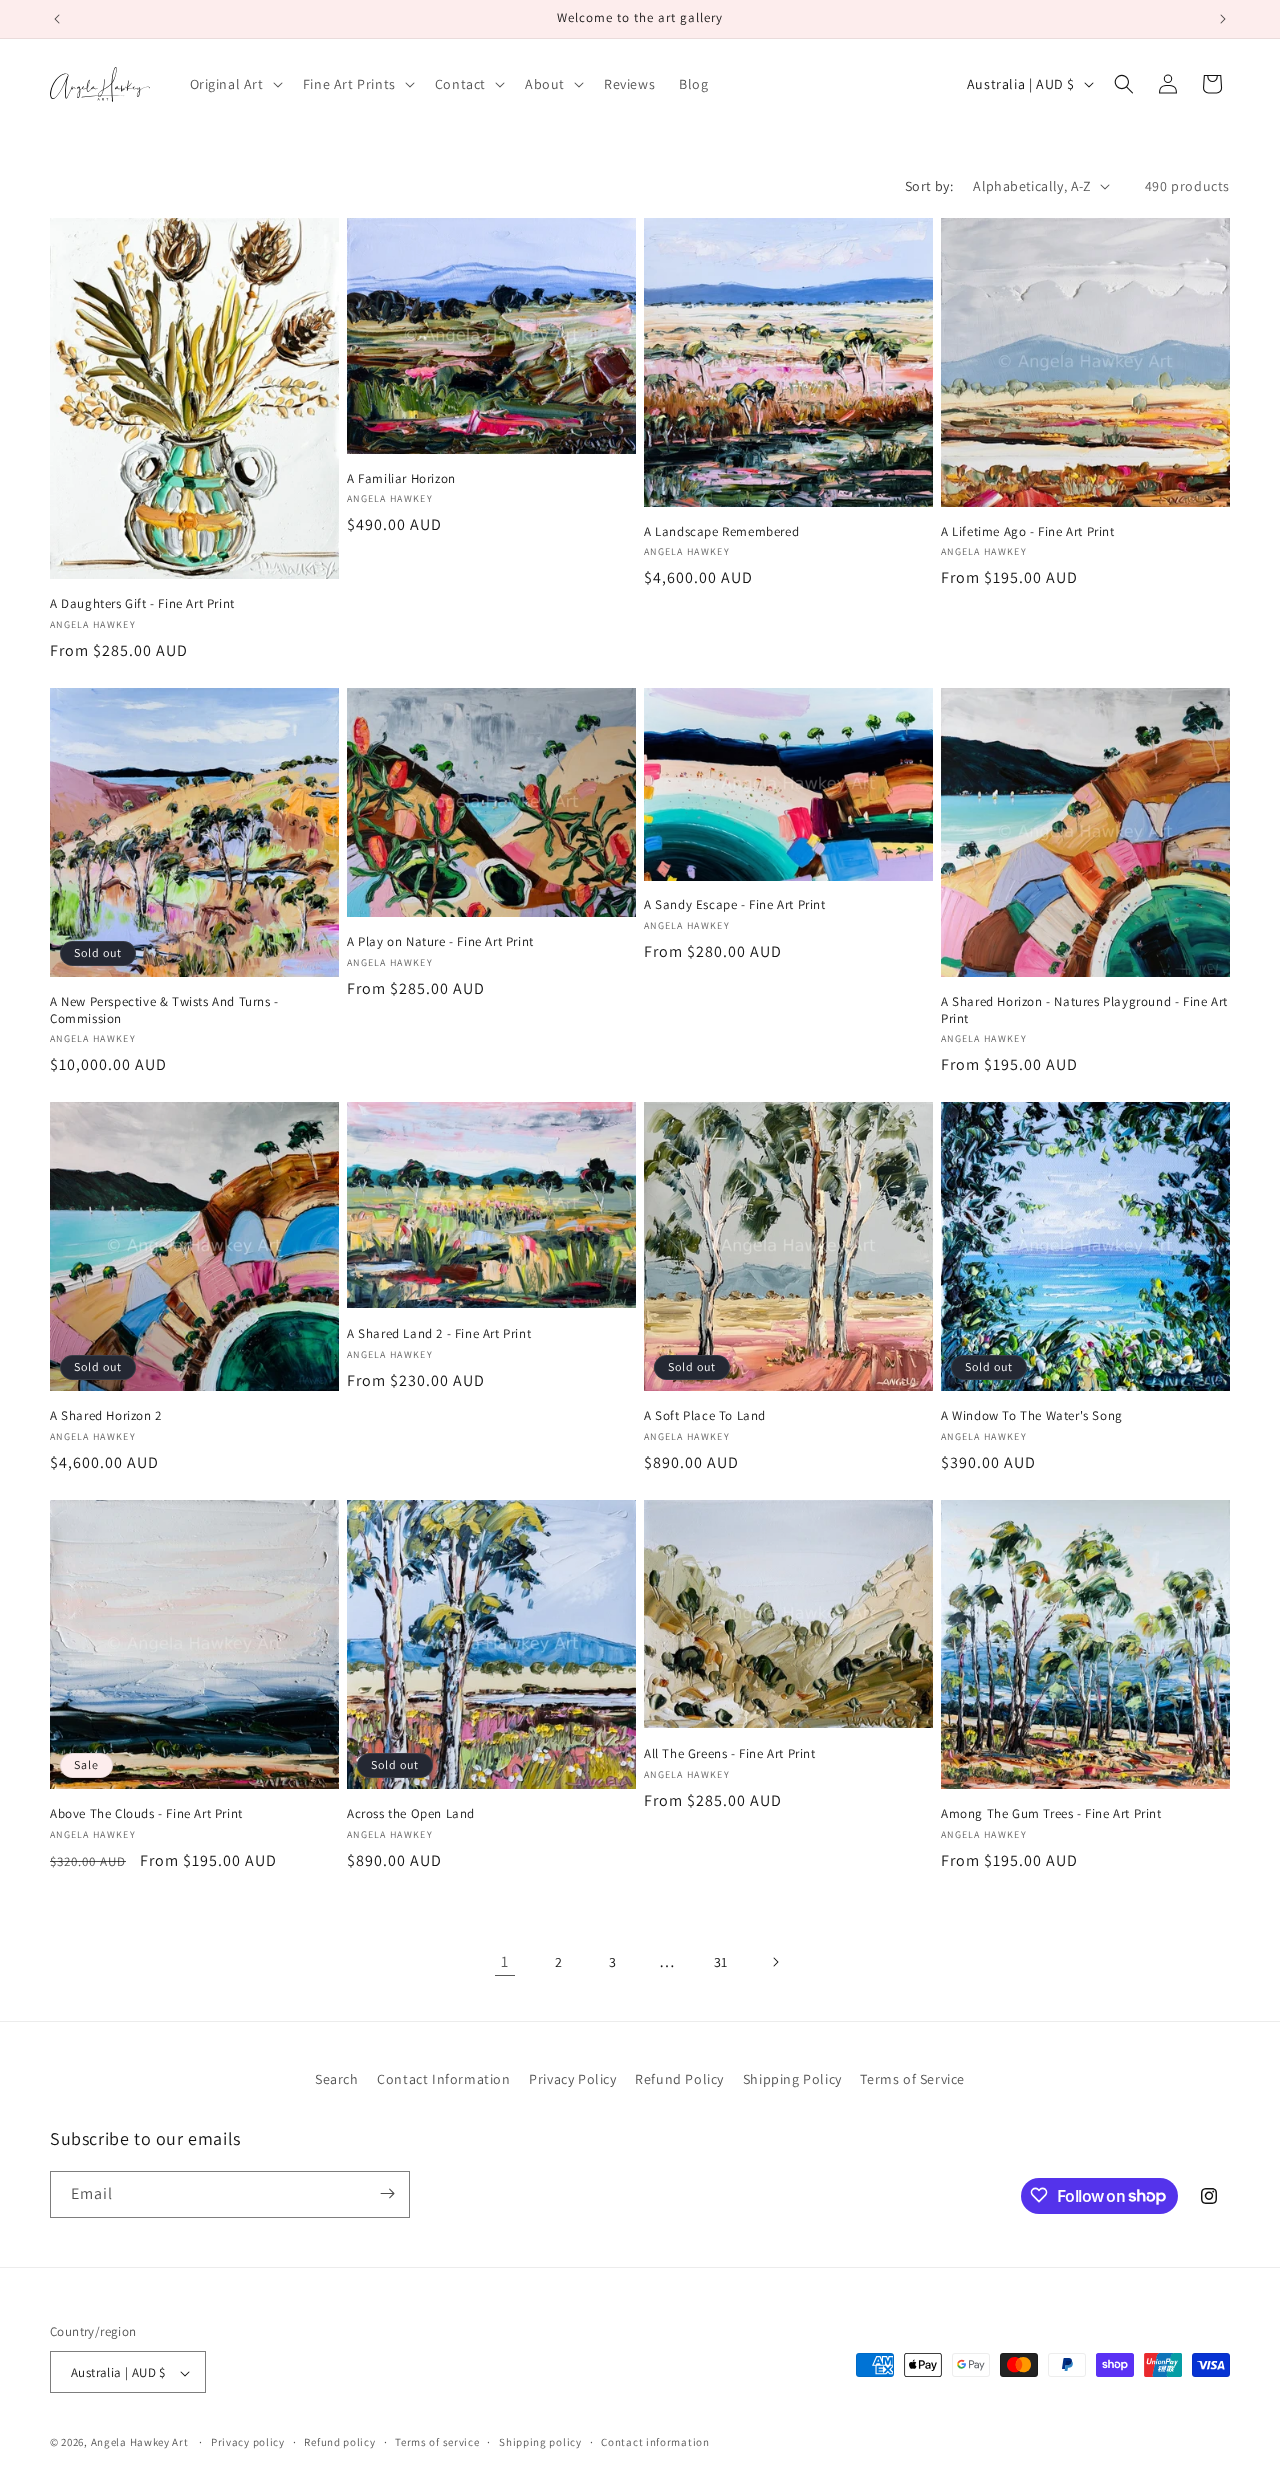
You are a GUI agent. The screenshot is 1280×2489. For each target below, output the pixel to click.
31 (721, 1962)
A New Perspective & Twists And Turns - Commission (164, 1010)
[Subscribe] (387, 2193)
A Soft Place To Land (705, 1416)
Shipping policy (540, 2442)
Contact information (655, 2442)
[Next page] (775, 1962)
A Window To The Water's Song (1032, 1416)
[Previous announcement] (57, 19)
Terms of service (437, 2442)
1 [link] (505, 1961)
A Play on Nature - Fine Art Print (440, 942)
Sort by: (929, 186)
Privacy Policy (572, 2079)
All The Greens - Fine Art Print (730, 1754)
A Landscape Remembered (721, 532)
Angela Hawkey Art (140, 2443)
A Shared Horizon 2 (106, 1416)
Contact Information (443, 2079)
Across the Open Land (411, 1814)
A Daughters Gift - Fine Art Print (142, 604)
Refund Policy (679, 2079)
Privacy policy (248, 2442)
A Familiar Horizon (401, 479)
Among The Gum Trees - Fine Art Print (1051, 1814)
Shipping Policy (792, 2079)
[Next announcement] (1223, 19)
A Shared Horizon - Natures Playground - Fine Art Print (1084, 1010)
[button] (234, 84)
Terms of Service (912, 2079)
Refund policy (339, 2442)
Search (337, 2079)
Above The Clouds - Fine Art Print (146, 1814)
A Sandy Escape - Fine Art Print (735, 905)
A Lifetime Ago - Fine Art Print (1028, 532)
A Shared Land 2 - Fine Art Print (439, 1334)
